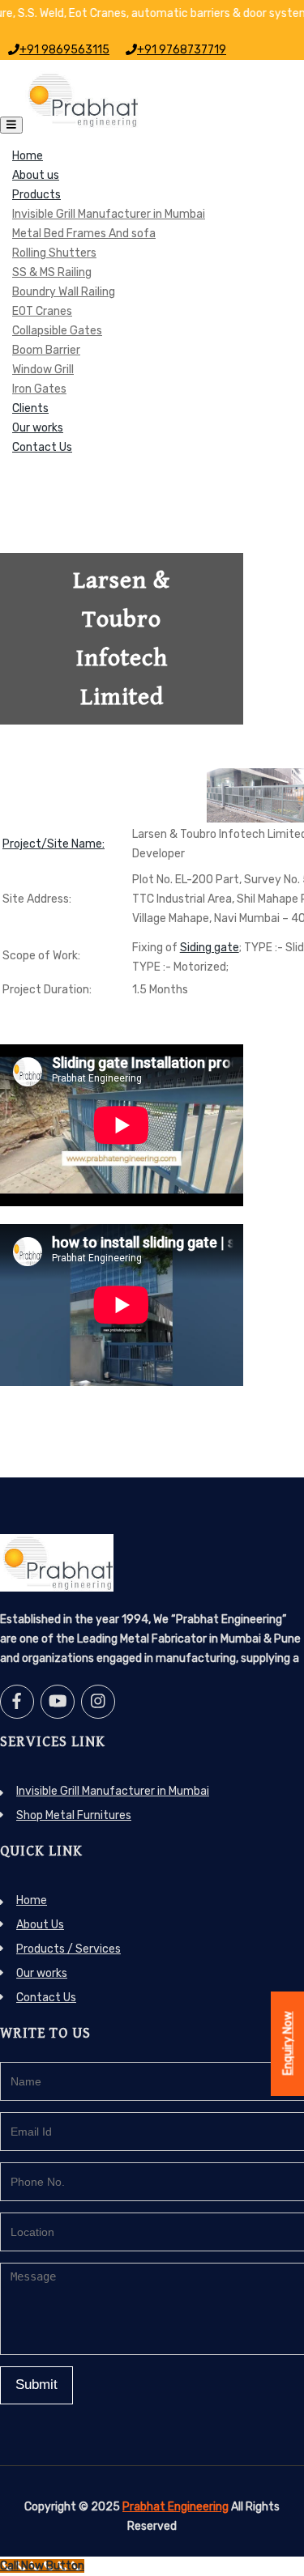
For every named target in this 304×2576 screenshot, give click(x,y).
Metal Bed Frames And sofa (84, 234)
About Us (40, 1925)
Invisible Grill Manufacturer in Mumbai (109, 214)
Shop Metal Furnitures (74, 1815)
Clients (30, 408)
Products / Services (69, 1949)
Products (36, 195)
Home (28, 156)
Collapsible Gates (57, 331)
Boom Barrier (46, 350)
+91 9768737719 (182, 50)
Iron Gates (39, 389)
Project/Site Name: (54, 844)
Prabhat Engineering (176, 2507)
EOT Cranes (42, 311)
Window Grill (43, 370)
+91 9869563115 (64, 50)
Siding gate (210, 948)
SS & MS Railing (52, 272)
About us (36, 175)
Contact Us (42, 447)
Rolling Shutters (54, 253)
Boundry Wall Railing (64, 292)
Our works (38, 428)
